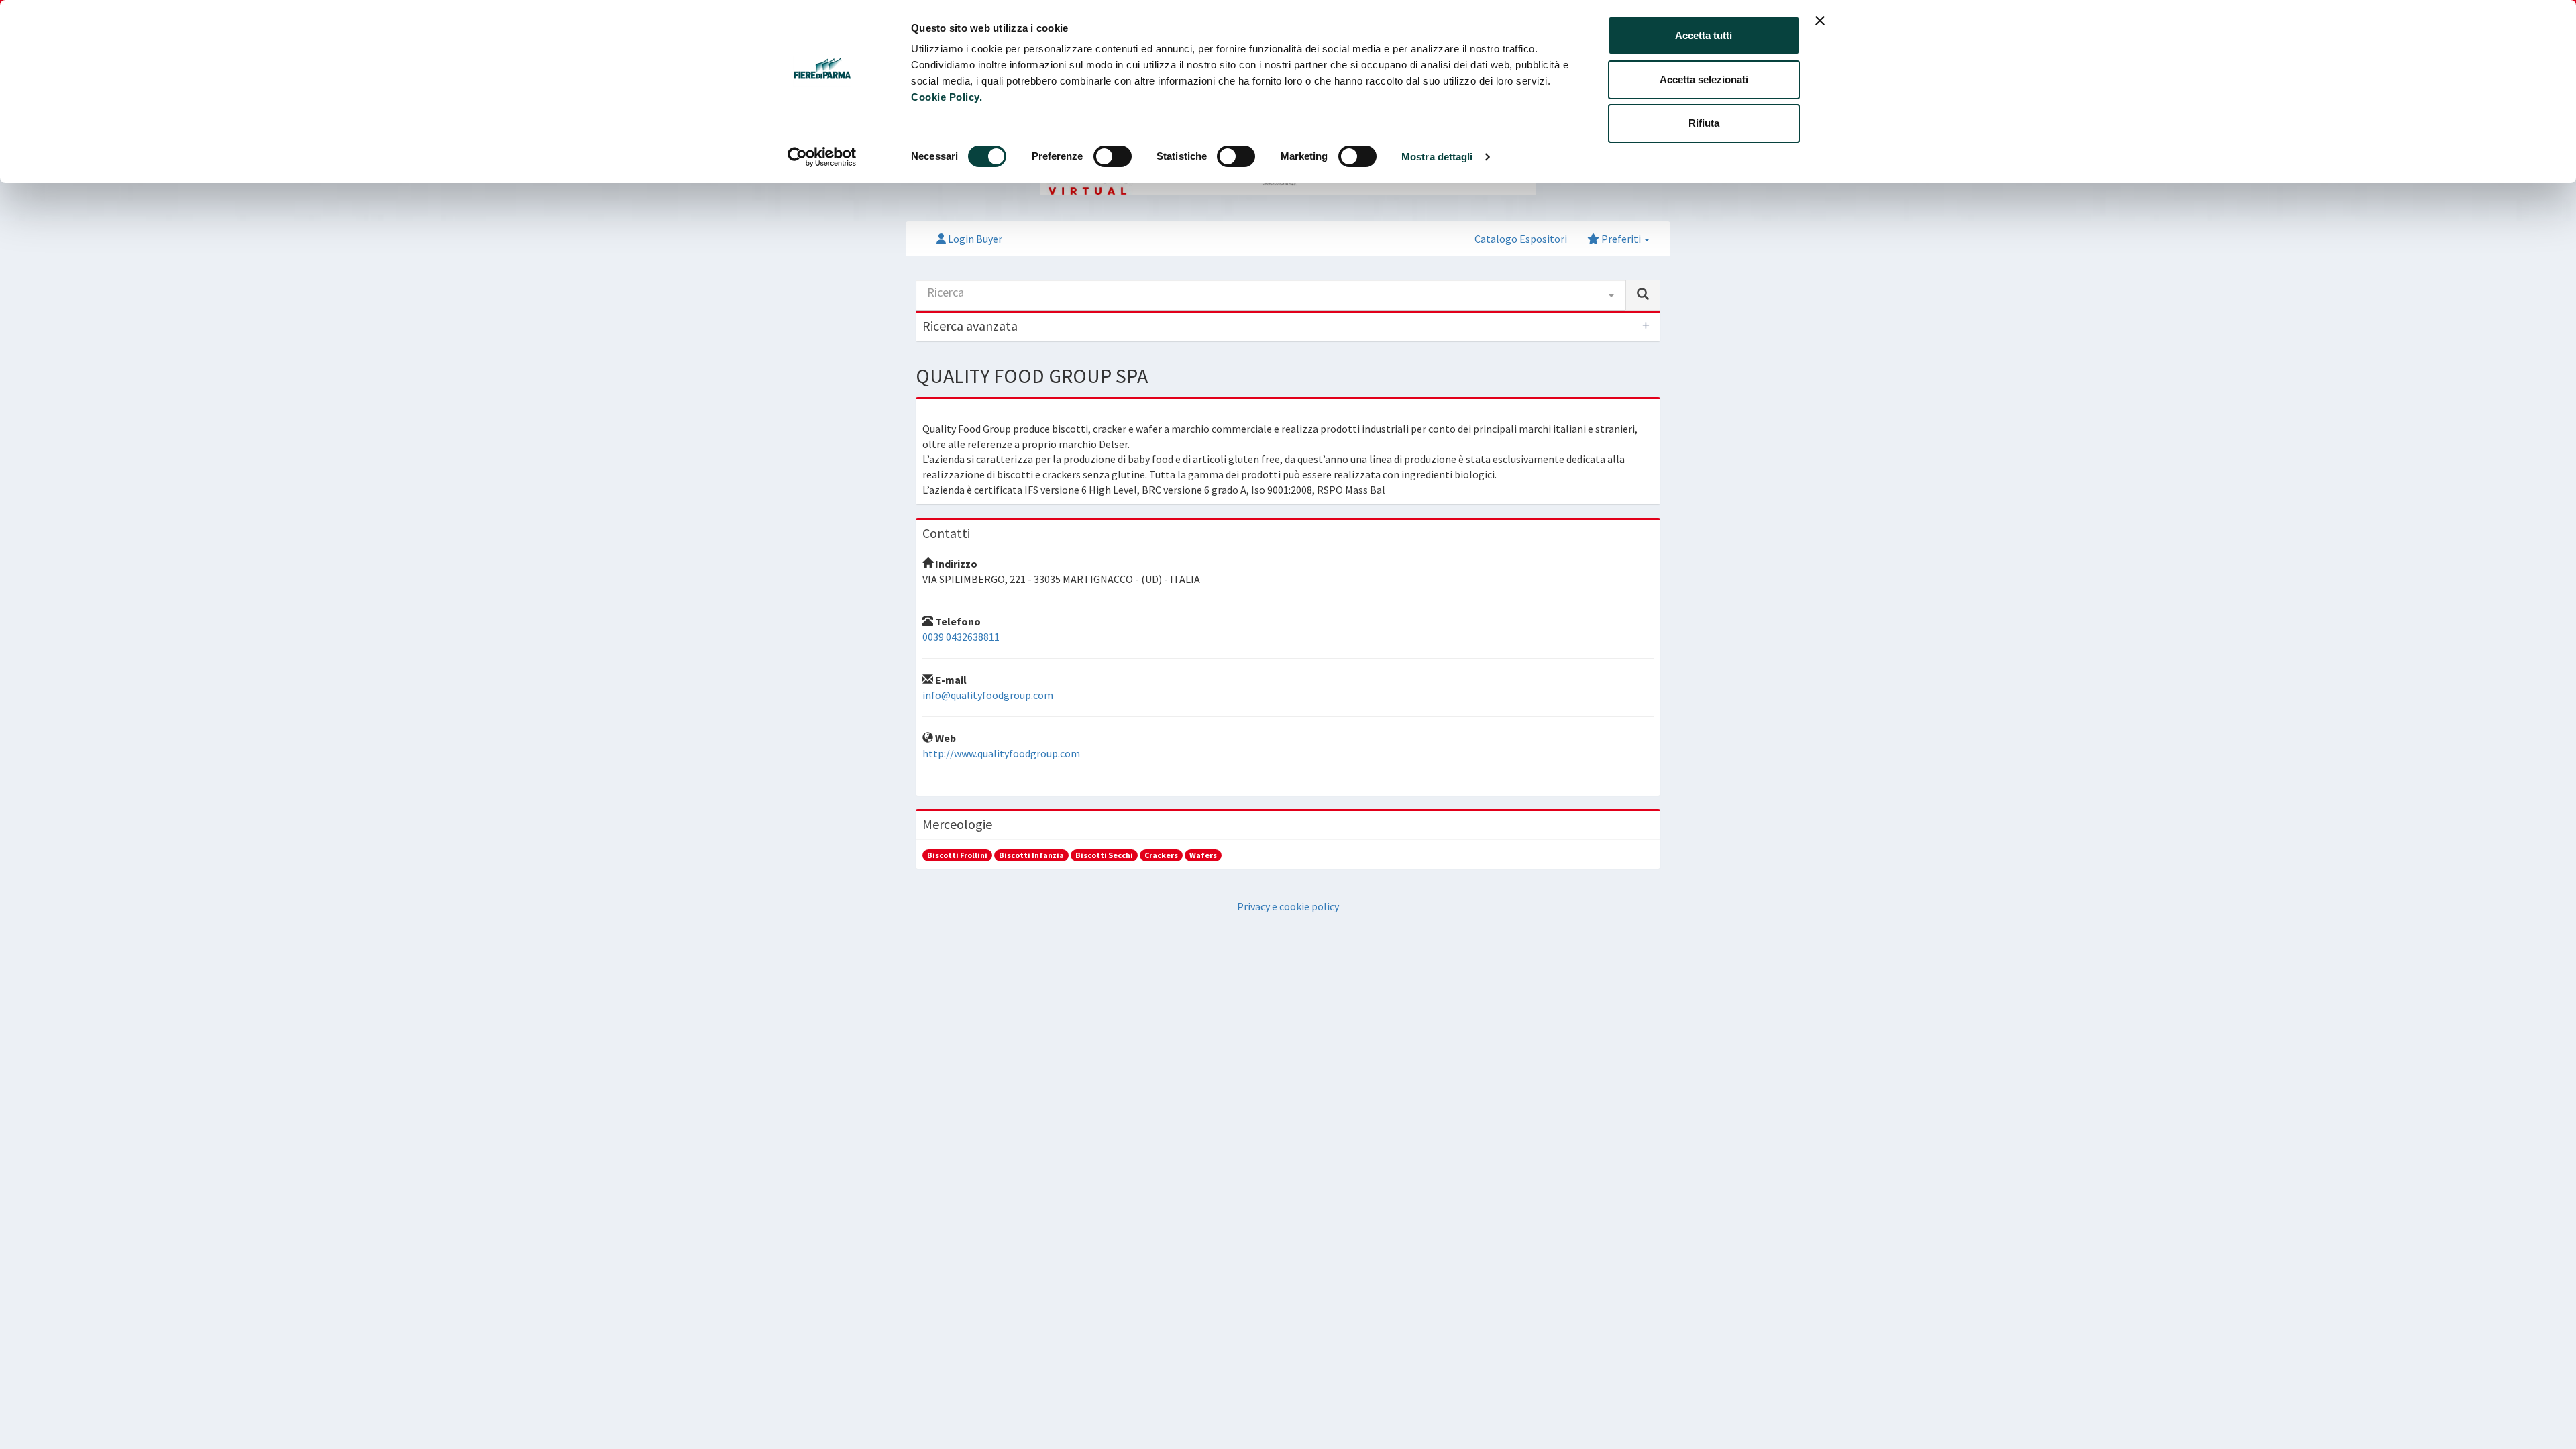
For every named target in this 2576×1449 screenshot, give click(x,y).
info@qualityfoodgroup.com (988, 695)
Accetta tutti (1704, 35)
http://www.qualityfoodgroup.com (1001, 753)
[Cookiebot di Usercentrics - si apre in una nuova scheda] (822, 157)
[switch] (1113, 156)
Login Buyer (974, 239)
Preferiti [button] (1621, 239)
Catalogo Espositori (1521, 239)
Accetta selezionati (1704, 79)
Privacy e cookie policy (1288, 906)
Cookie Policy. (947, 97)
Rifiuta (1704, 123)
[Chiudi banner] (1820, 21)
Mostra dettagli (1437, 157)
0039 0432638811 (961, 637)
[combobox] (1271, 295)
